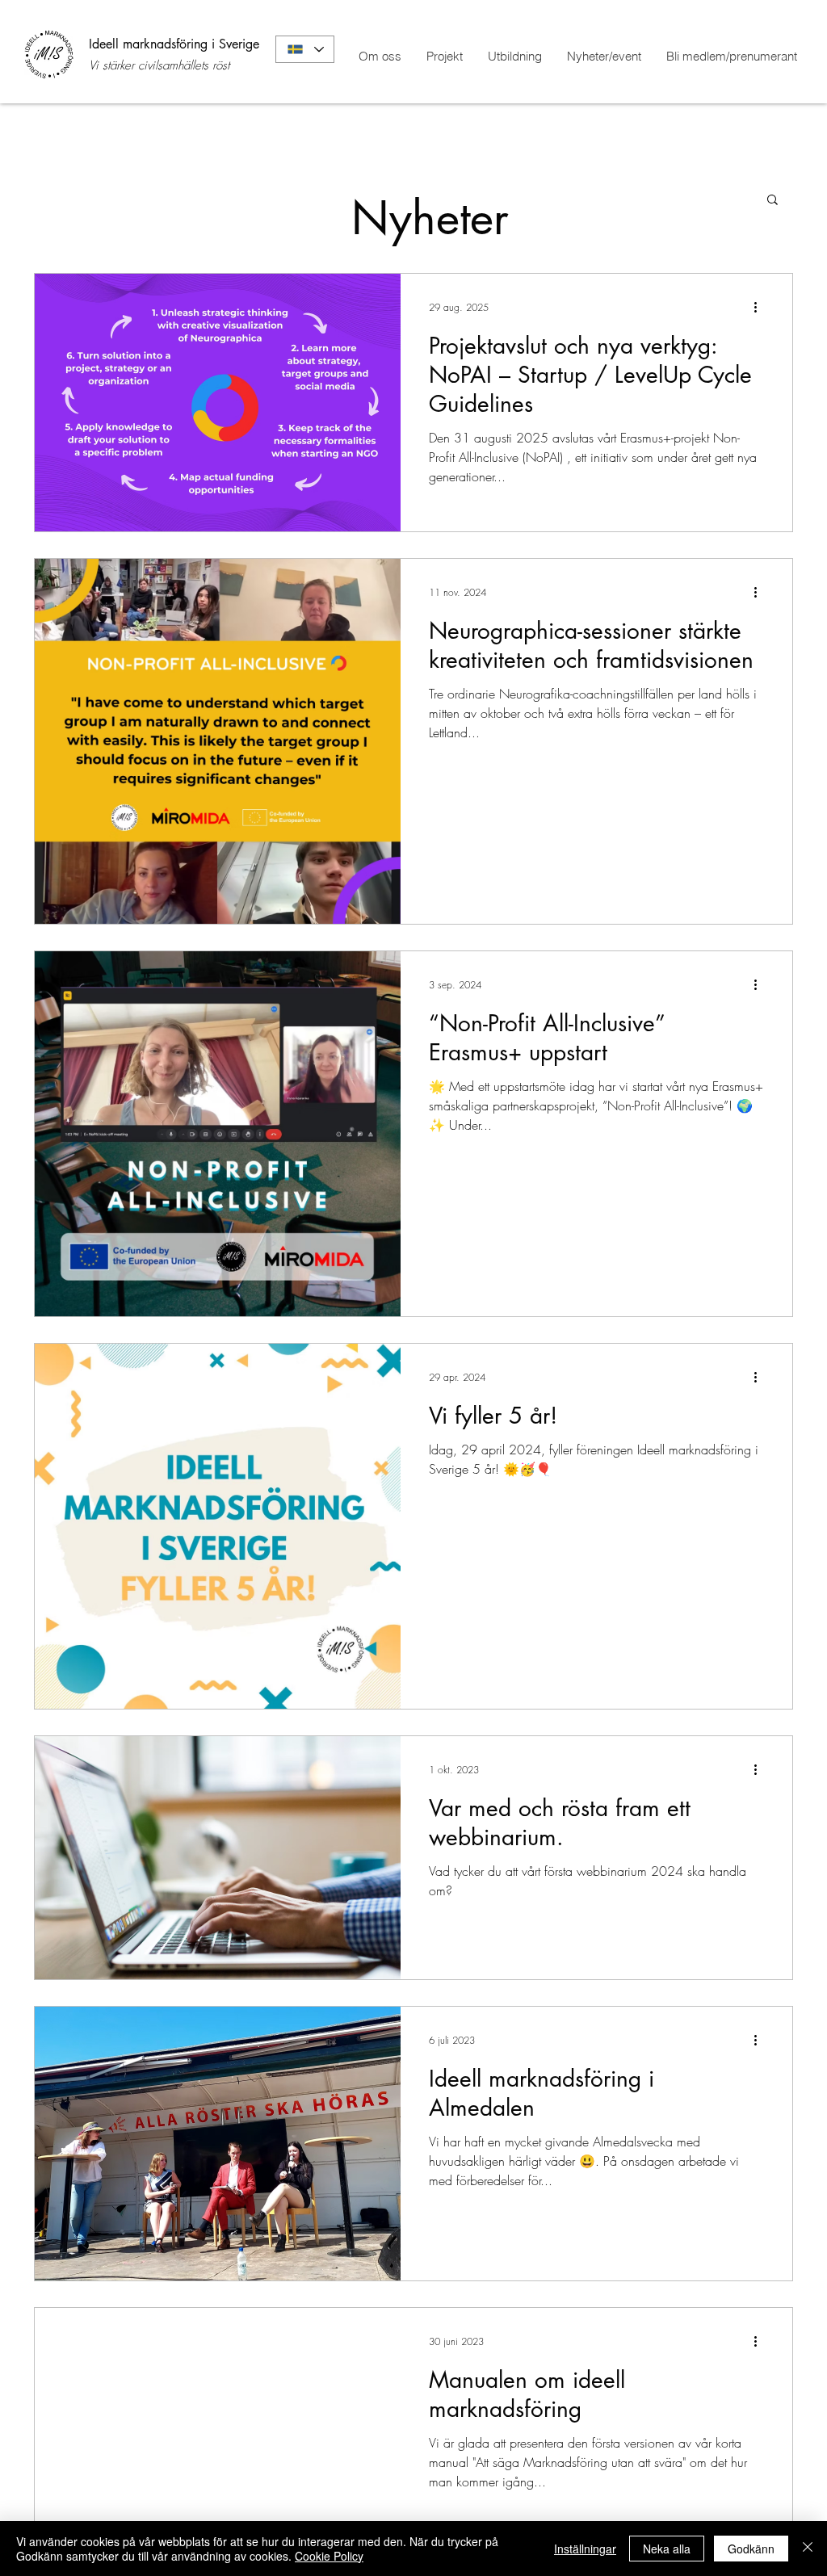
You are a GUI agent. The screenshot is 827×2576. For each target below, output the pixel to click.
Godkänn (751, 2549)
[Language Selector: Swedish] (305, 49)
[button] (772, 201)
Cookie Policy (329, 2556)
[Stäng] (808, 2549)
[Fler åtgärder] (761, 307)
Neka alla (667, 2549)
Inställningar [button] (585, 2549)
